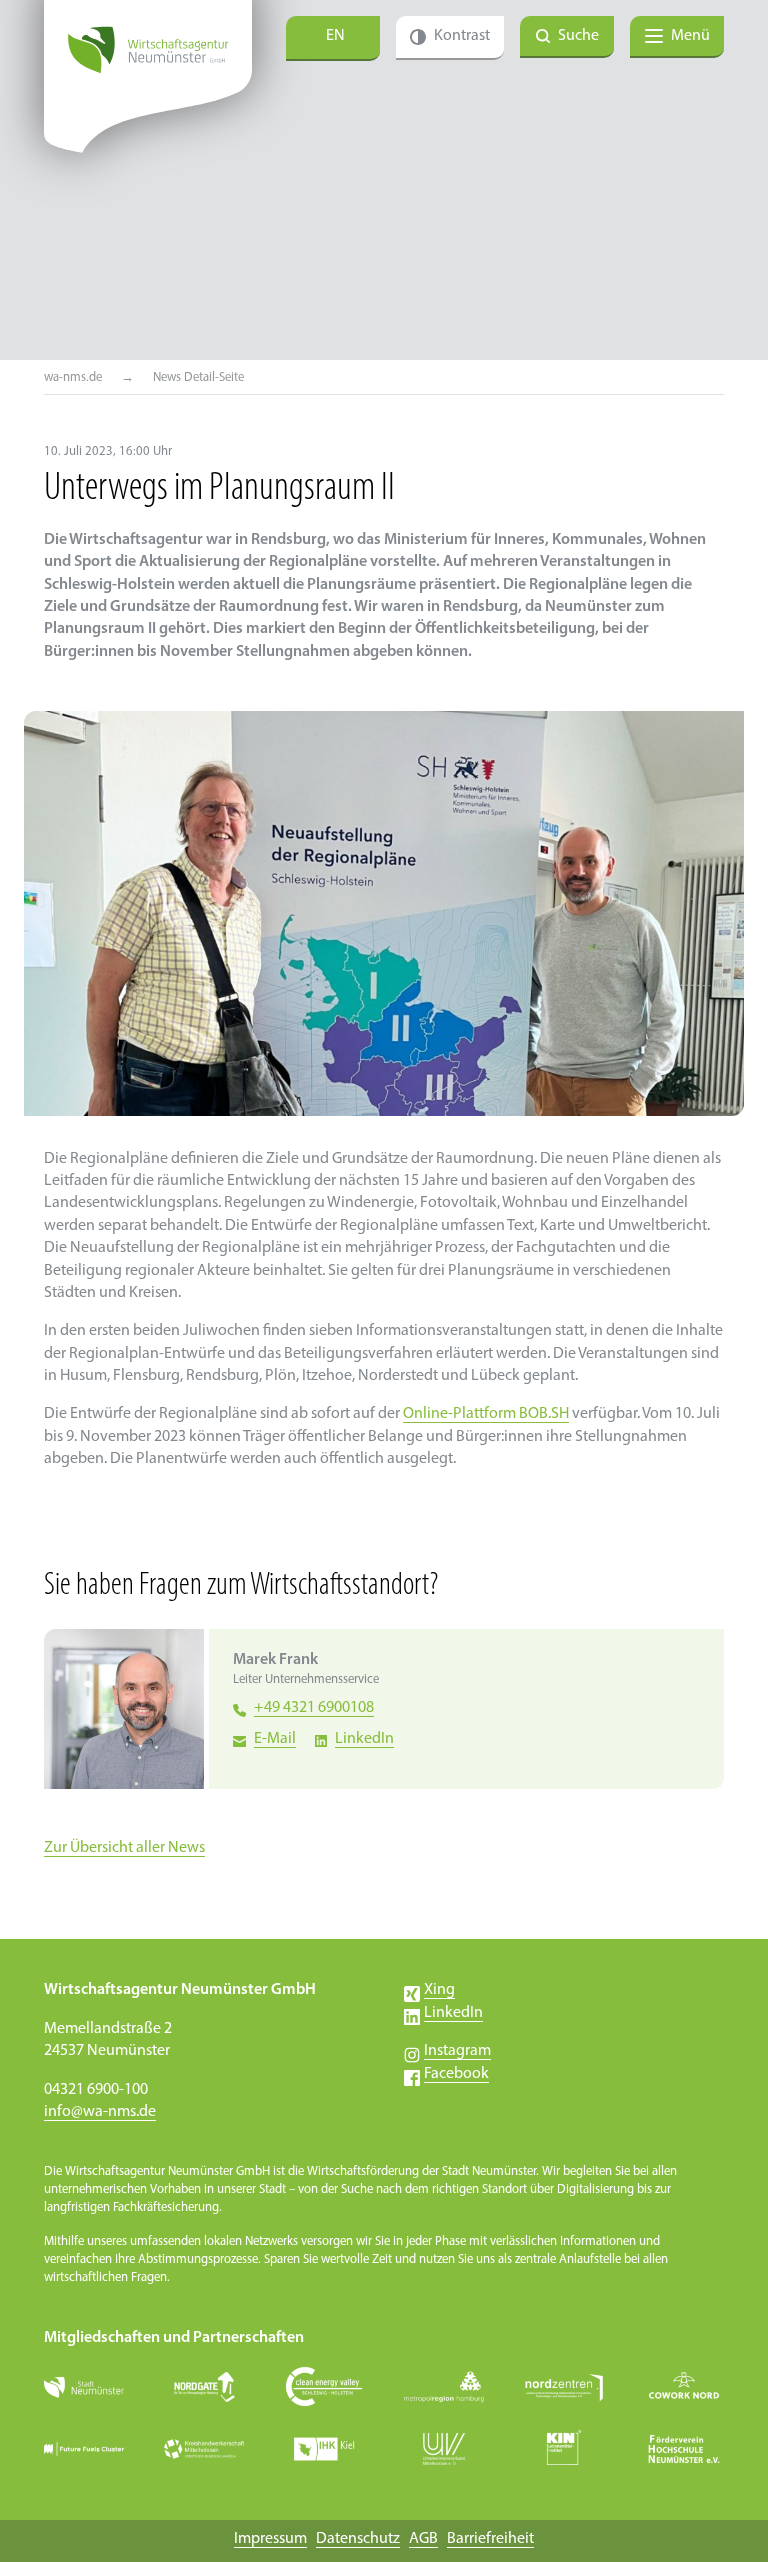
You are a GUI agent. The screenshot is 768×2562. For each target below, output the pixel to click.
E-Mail (275, 1739)
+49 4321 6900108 (314, 1708)
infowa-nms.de (100, 2112)
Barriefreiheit (490, 2539)
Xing (439, 1990)
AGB (423, 2539)
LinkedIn (364, 1739)
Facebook (456, 2074)
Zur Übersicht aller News (124, 1848)
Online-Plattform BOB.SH (486, 1414)
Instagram (457, 2051)
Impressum (270, 2539)
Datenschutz (358, 2539)
